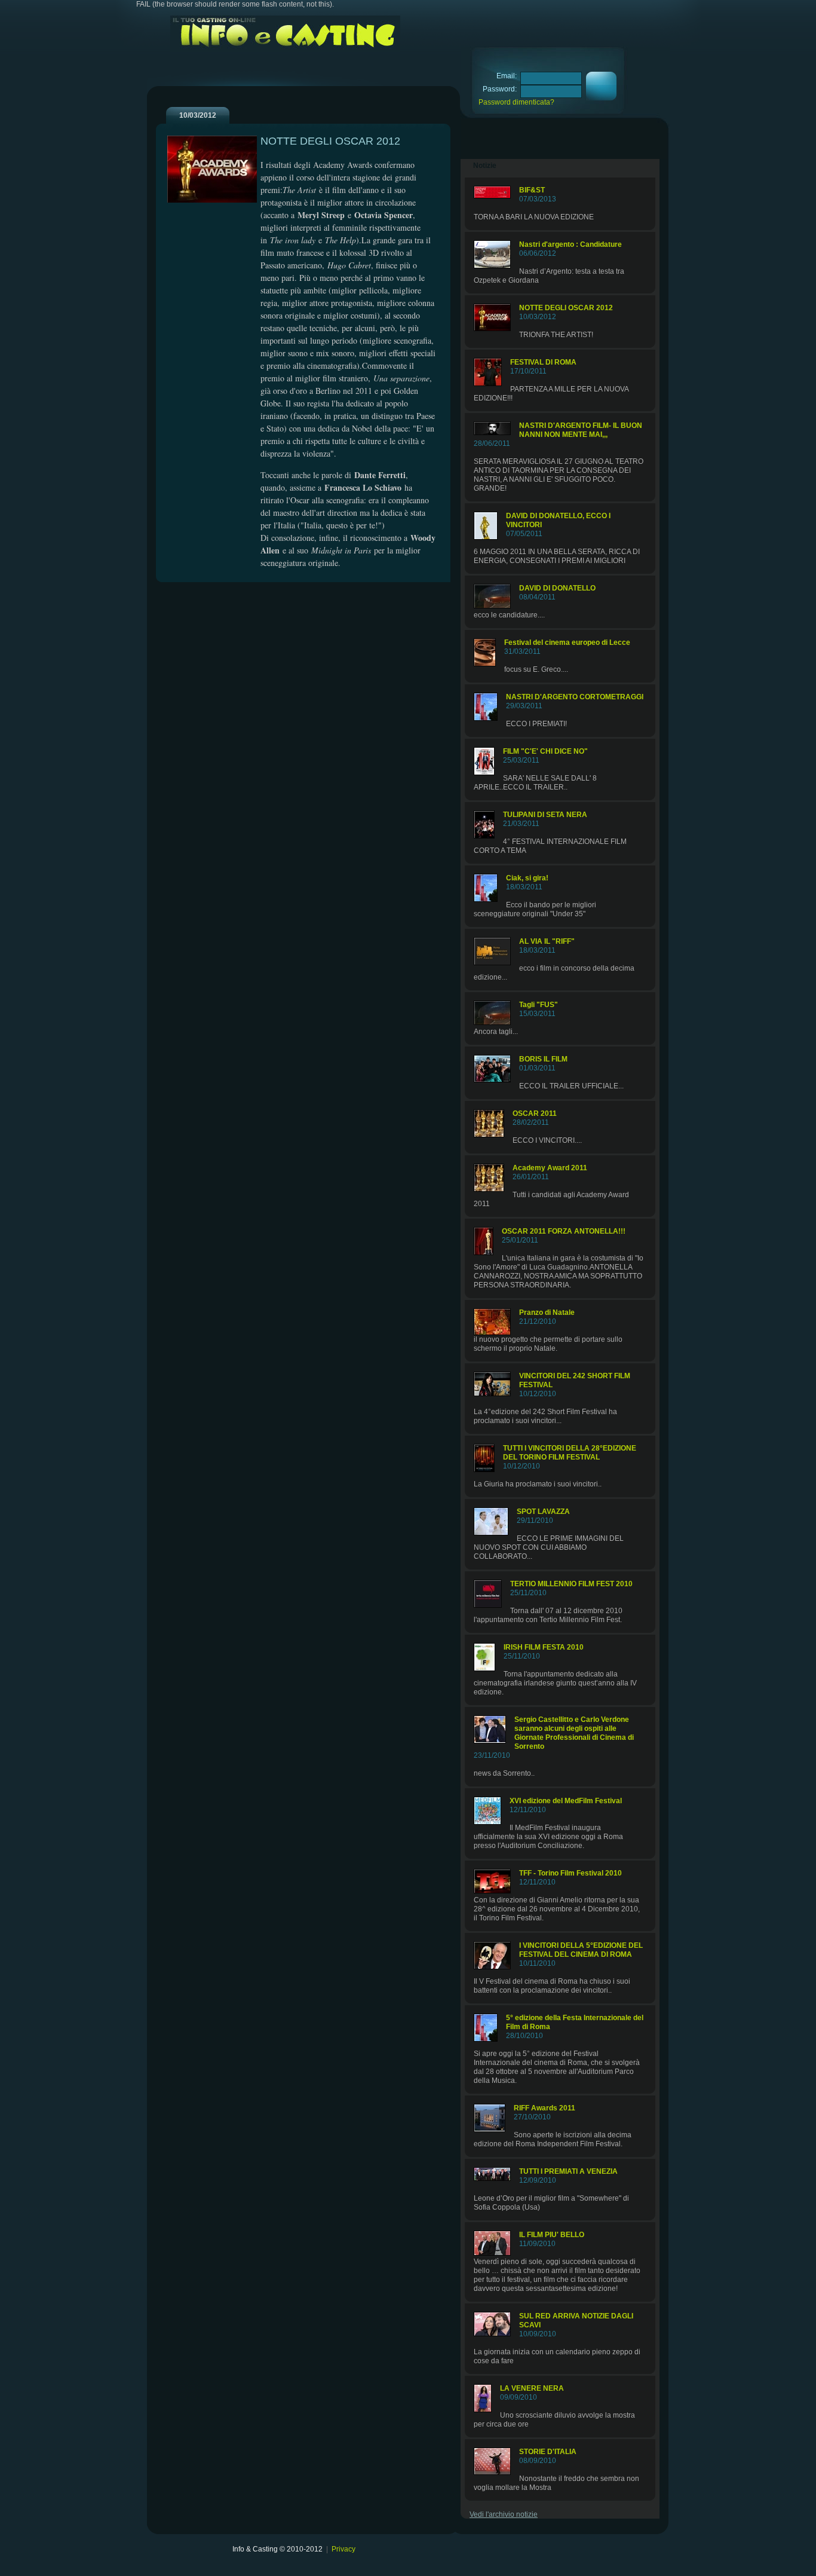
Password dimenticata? (516, 102)
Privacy (343, 2549)
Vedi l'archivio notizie (504, 2514)
